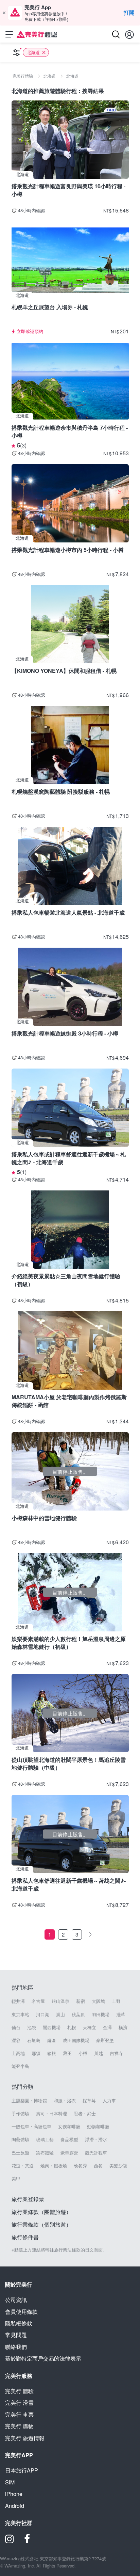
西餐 (98, 2166)
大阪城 (98, 2001)
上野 (116, 2001)
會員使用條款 (21, 2312)
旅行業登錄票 (28, 2199)
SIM (10, 2482)
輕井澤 (18, 2001)
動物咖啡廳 (98, 2127)
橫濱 (123, 2027)
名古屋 (38, 2001)
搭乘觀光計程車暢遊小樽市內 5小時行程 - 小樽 (68, 550)
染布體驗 (45, 2153)
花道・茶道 (23, 2166)
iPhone (14, 2494)
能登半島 (20, 2066)
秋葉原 (78, 2014)
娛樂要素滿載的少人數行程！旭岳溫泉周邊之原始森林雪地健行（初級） (69, 1642)
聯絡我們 (16, 2347)
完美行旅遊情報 (25, 2438)
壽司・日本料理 (51, 2114)
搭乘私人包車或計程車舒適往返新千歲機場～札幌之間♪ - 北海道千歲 (69, 1158)
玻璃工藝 (45, 2139)
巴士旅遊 (20, 2153)
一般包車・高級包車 (31, 2127)
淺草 (121, 2014)
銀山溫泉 (60, 2001)
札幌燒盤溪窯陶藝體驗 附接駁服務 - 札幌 (61, 792)
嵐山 (60, 2014)
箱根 (52, 2053)
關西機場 (52, 2027)
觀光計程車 (96, 2153)
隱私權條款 (19, 2323)
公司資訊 (16, 2300)
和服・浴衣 (65, 2101)
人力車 (109, 2101)
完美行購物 (19, 2426)
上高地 (18, 2053)
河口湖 (43, 2014)
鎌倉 (52, 2040)
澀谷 (16, 2040)
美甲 (16, 2179)
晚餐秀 (80, 2166)
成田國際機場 (76, 2040)
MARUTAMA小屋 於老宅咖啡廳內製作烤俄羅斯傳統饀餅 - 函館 (69, 1401)
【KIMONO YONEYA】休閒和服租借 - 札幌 (64, 671)
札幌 (72, 2027)
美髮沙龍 (118, 2166)
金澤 (107, 2027)
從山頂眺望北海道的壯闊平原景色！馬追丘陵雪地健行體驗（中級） (69, 1763)
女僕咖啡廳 (69, 2127)
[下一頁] (90, 1934)
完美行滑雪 (19, 2403)
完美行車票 (19, 2414)
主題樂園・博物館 (29, 2101)
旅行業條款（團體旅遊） (41, 2212)
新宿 (81, 2001)
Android (15, 2506)
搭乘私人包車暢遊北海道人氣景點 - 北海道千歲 (68, 912)
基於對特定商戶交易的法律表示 (43, 2358)
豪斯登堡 (105, 2040)
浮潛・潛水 (96, 2139)
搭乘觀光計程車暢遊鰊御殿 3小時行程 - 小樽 (65, 1033)
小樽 (83, 2053)
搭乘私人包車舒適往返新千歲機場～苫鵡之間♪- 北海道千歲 (69, 1884)
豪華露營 (69, 2153)
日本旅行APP (22, 2470)
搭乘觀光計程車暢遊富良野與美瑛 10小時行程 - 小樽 (68, 190)
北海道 (33, 52)
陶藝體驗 (20, 2139)
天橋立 (90, 2027)
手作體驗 (20, 2114)
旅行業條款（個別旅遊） (41, 2224)
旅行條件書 (25, 2237)
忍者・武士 (85, 2114)
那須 (36, 2053)
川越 (99, 2053)
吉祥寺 (116, 2053)
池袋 (32, 2027)
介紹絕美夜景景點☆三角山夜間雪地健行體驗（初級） (66, 1280)
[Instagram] (10, 2541)
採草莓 (89, 2101)
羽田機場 (101, 2014)
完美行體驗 (19, 2391)
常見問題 (16, 2335)
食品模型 (69, 2139)
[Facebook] (27, 2541)
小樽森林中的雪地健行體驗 (44, 1518)
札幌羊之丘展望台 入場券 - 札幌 (50, 307)
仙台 (16, 2027)
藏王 (67, 2053)
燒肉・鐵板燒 (54, 2166)
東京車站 (20, 2014)
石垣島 (34, 2040)
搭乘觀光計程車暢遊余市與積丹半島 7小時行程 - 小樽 (70, 431)
